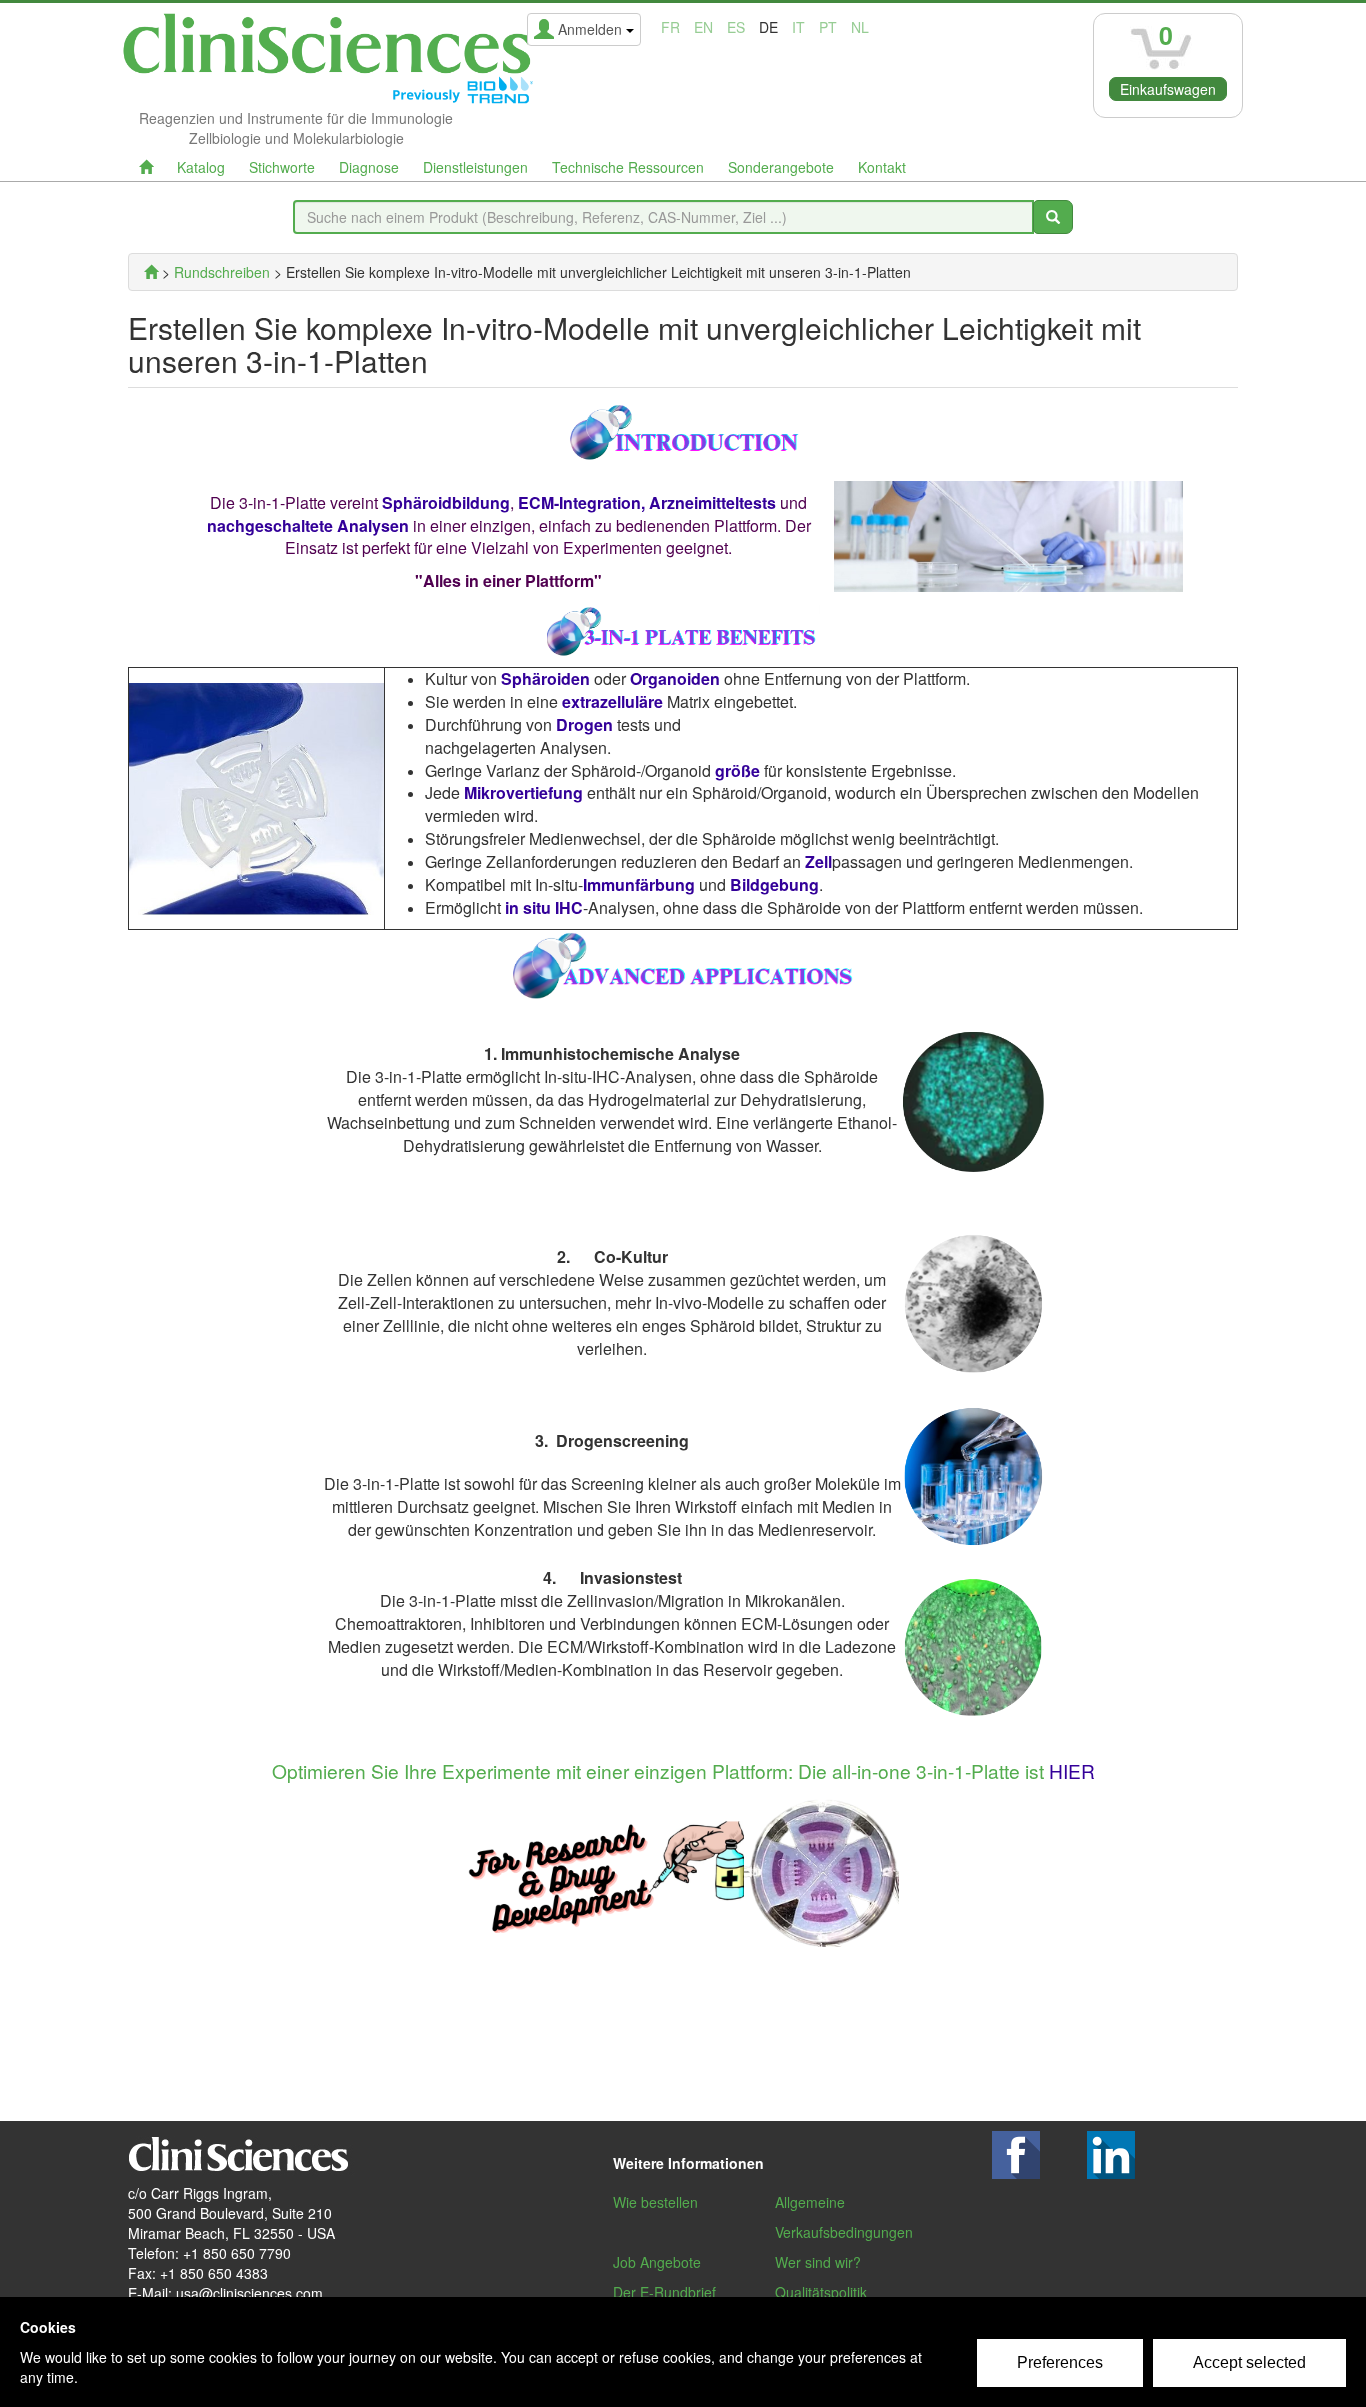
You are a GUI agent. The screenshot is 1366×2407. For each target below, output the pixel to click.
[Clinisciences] (151, 272)
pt (828, 27)
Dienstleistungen (475, 167)
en (703, 27)
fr (670, 27)
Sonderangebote (781, 167)
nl (860, 27)
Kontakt (882, 167)
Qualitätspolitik (821, 2292)
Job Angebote (657, 2262)
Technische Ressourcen (628, 167)
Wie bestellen (655, 2202)
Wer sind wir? (818, 2262)
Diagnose (369, 167)
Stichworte (282, 167)
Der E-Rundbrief (664, 2292)
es (736, 27)
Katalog (201, 167)
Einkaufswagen (1168, 89)
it (798, 27)
